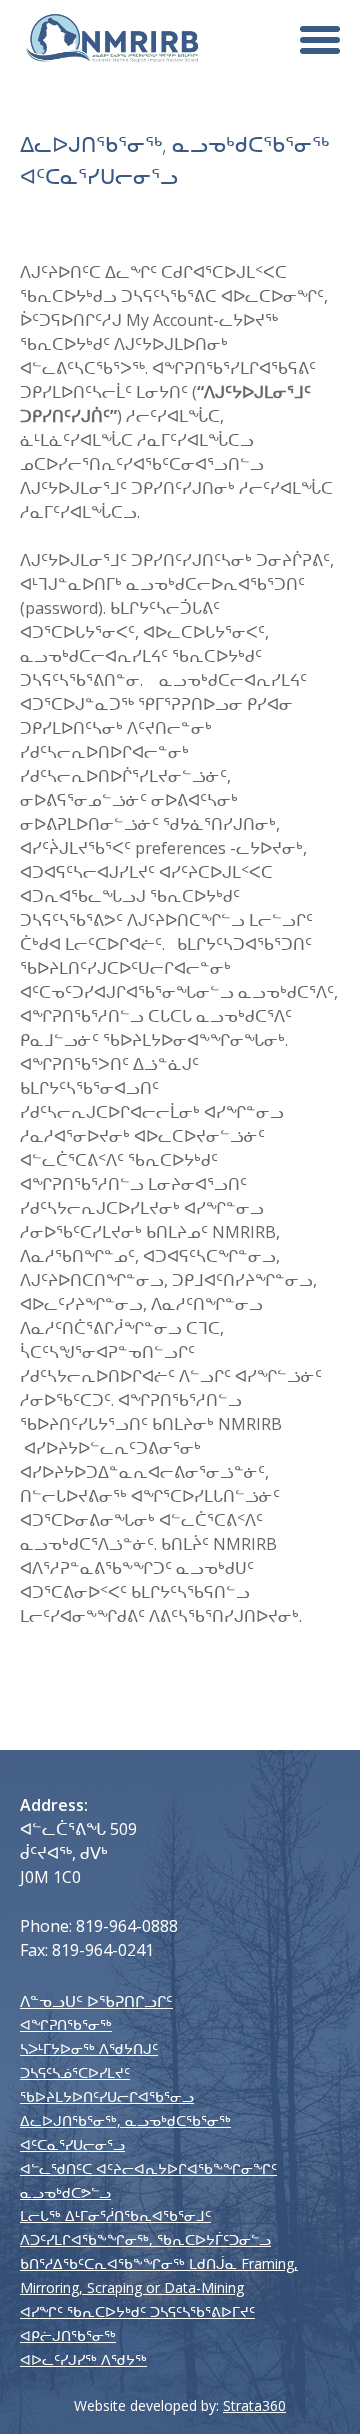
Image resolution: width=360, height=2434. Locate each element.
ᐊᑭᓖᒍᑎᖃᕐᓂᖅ (68, 2335)
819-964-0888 (127, 1926)
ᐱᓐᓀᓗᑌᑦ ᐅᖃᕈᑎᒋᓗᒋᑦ (96, 2001)
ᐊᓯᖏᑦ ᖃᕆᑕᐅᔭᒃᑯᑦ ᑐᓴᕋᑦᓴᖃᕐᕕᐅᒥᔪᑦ (137, 2311)
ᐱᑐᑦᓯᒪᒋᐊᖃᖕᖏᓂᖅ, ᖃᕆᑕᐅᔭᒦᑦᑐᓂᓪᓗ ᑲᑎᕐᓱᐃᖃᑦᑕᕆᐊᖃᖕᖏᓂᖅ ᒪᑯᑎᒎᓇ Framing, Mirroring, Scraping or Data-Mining (159, 2263)
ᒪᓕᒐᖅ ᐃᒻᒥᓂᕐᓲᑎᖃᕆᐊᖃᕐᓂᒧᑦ (115, 2215)
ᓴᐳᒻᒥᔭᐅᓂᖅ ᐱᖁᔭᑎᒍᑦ (89, 2048)
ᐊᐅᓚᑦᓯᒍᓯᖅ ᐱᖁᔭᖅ (83, 2359)
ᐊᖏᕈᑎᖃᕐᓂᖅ (66, 2024)
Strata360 (254, 2405)
